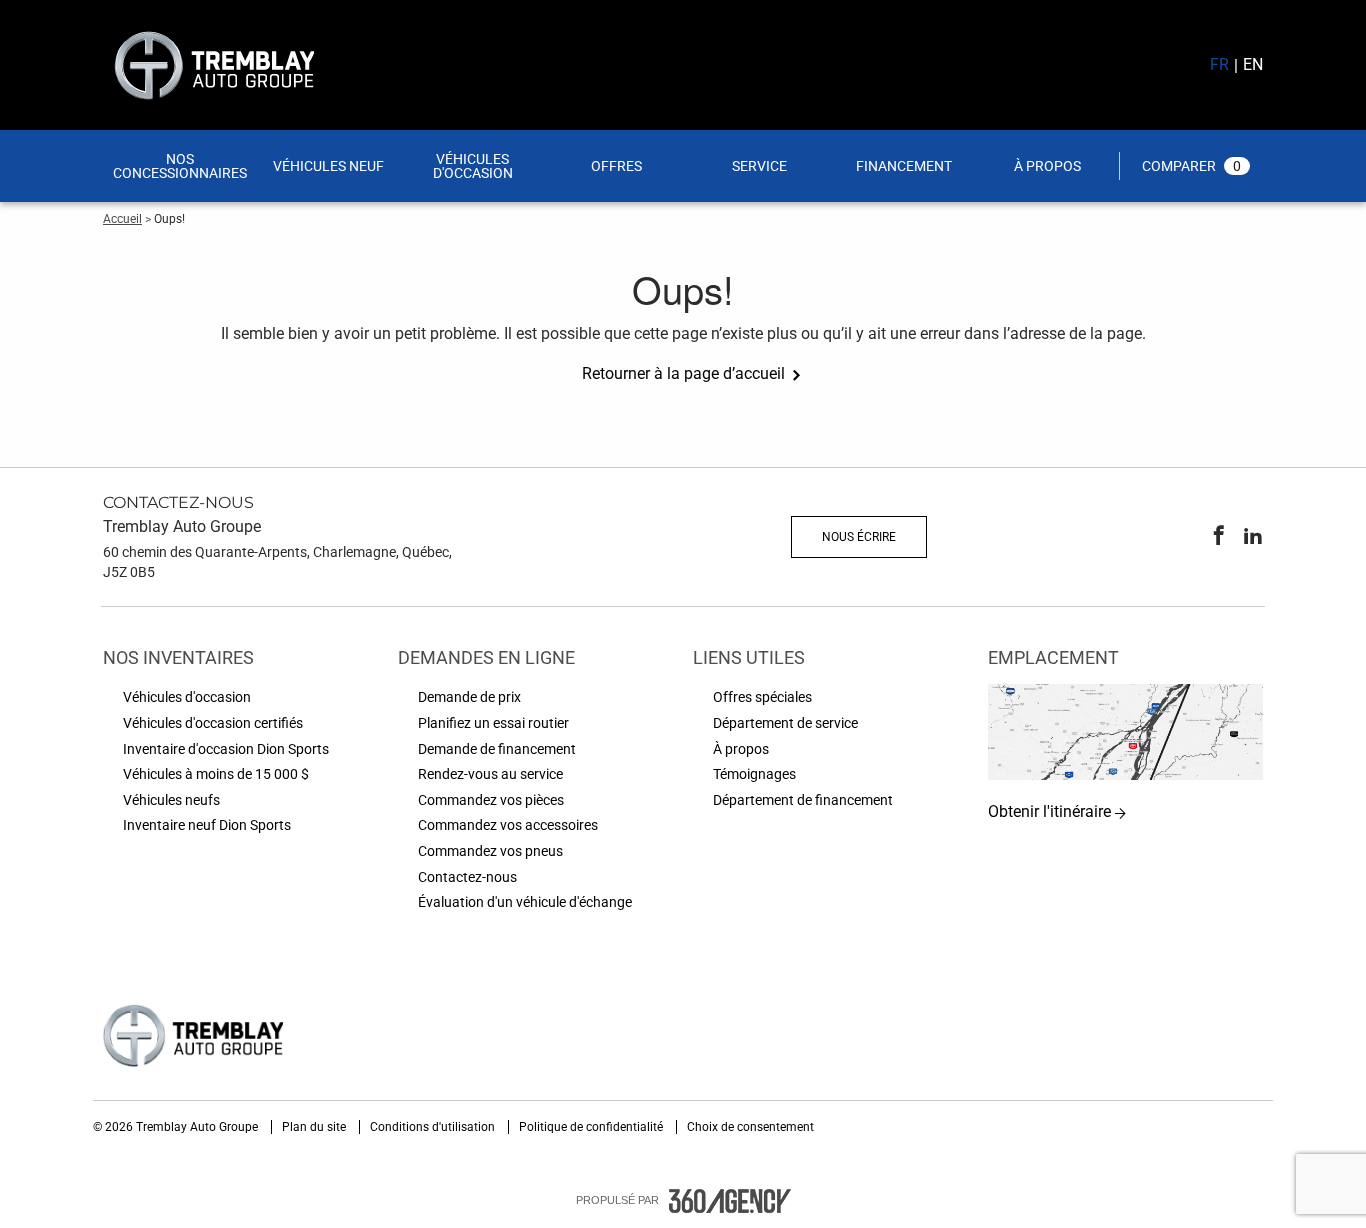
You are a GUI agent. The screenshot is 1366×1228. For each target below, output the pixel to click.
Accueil (122, 219)
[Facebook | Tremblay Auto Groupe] (1219, 537)
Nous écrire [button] (859, 537)
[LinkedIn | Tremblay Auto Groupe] (1253, 537)
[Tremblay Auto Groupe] (1125, 732)
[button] (180, 166)
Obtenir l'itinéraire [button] (1049, 811)
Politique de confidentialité (592, 1127)
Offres (616, 166)
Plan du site (315, 1127)
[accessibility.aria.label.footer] (730, 1201)
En (1253, 64)
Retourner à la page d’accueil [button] (683, 373)
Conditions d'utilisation (434, 1127)
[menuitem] (180, 166)
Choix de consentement (750, 1127)
